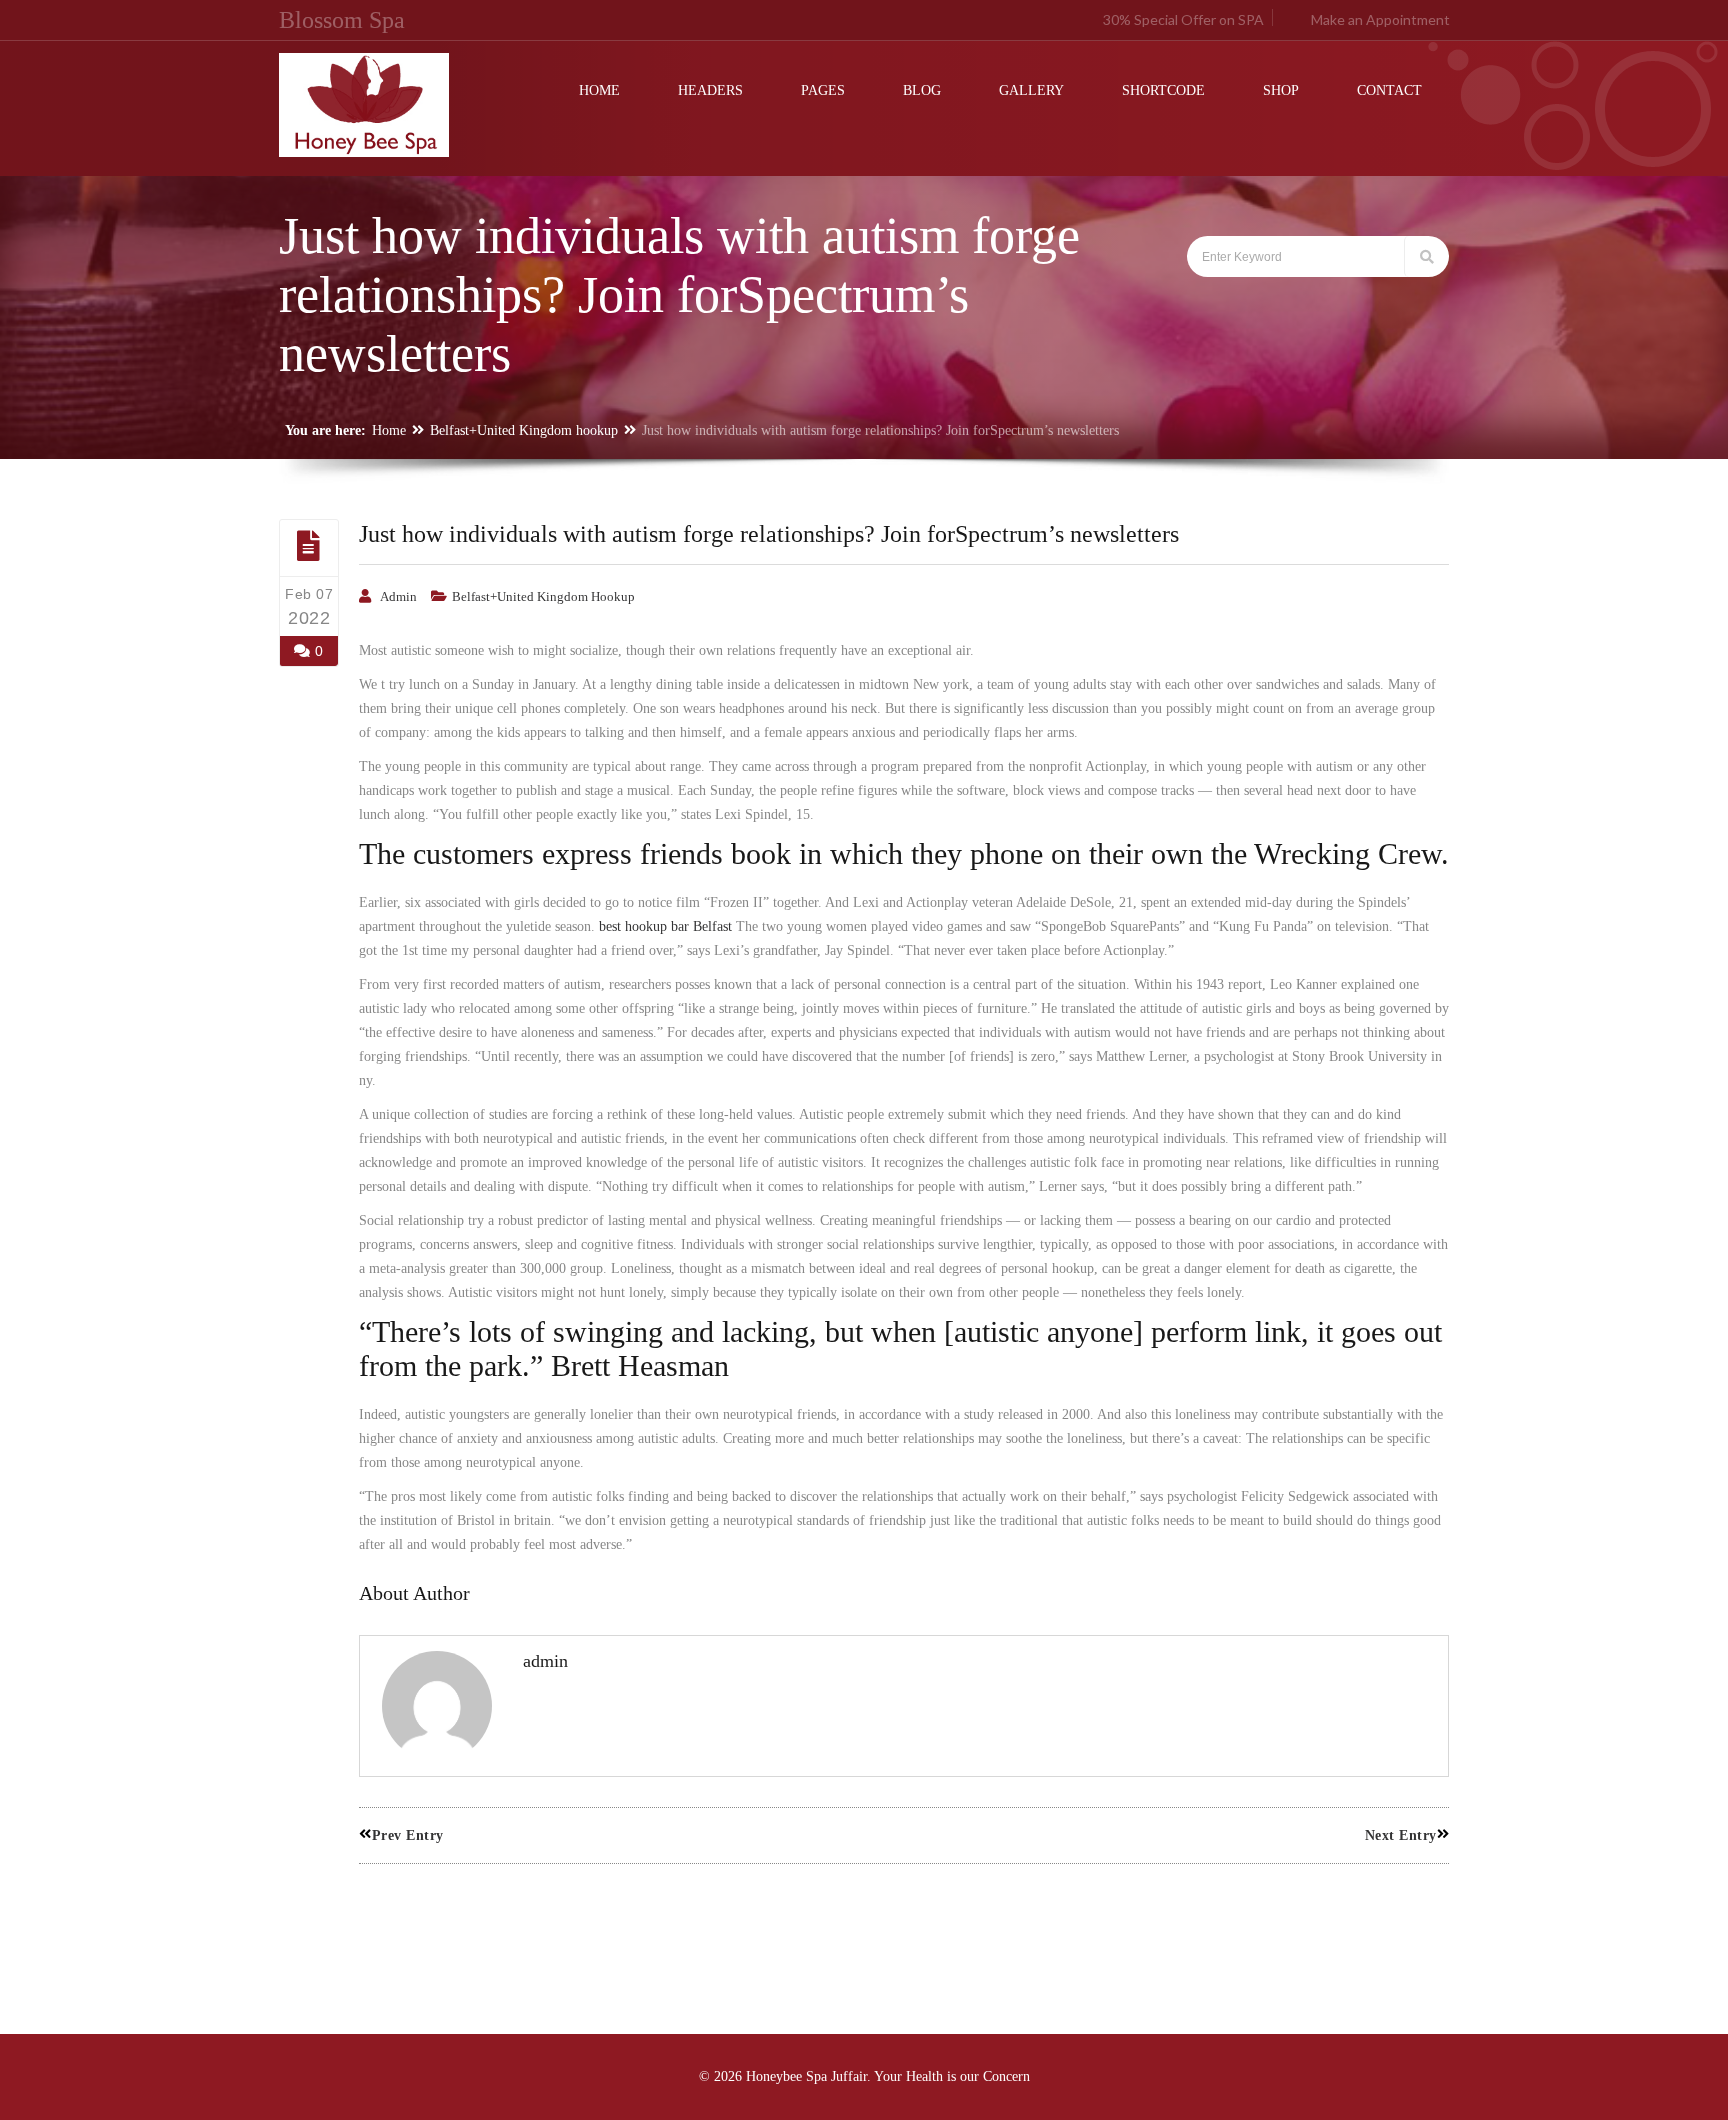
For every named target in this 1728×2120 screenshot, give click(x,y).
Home (389, 430)
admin (398, 596)
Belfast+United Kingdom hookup (524, 430)
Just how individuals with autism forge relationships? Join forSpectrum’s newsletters (769, 534)
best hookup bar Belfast (665, 926)
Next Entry (1401, 1835)
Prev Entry (408, 1835)
